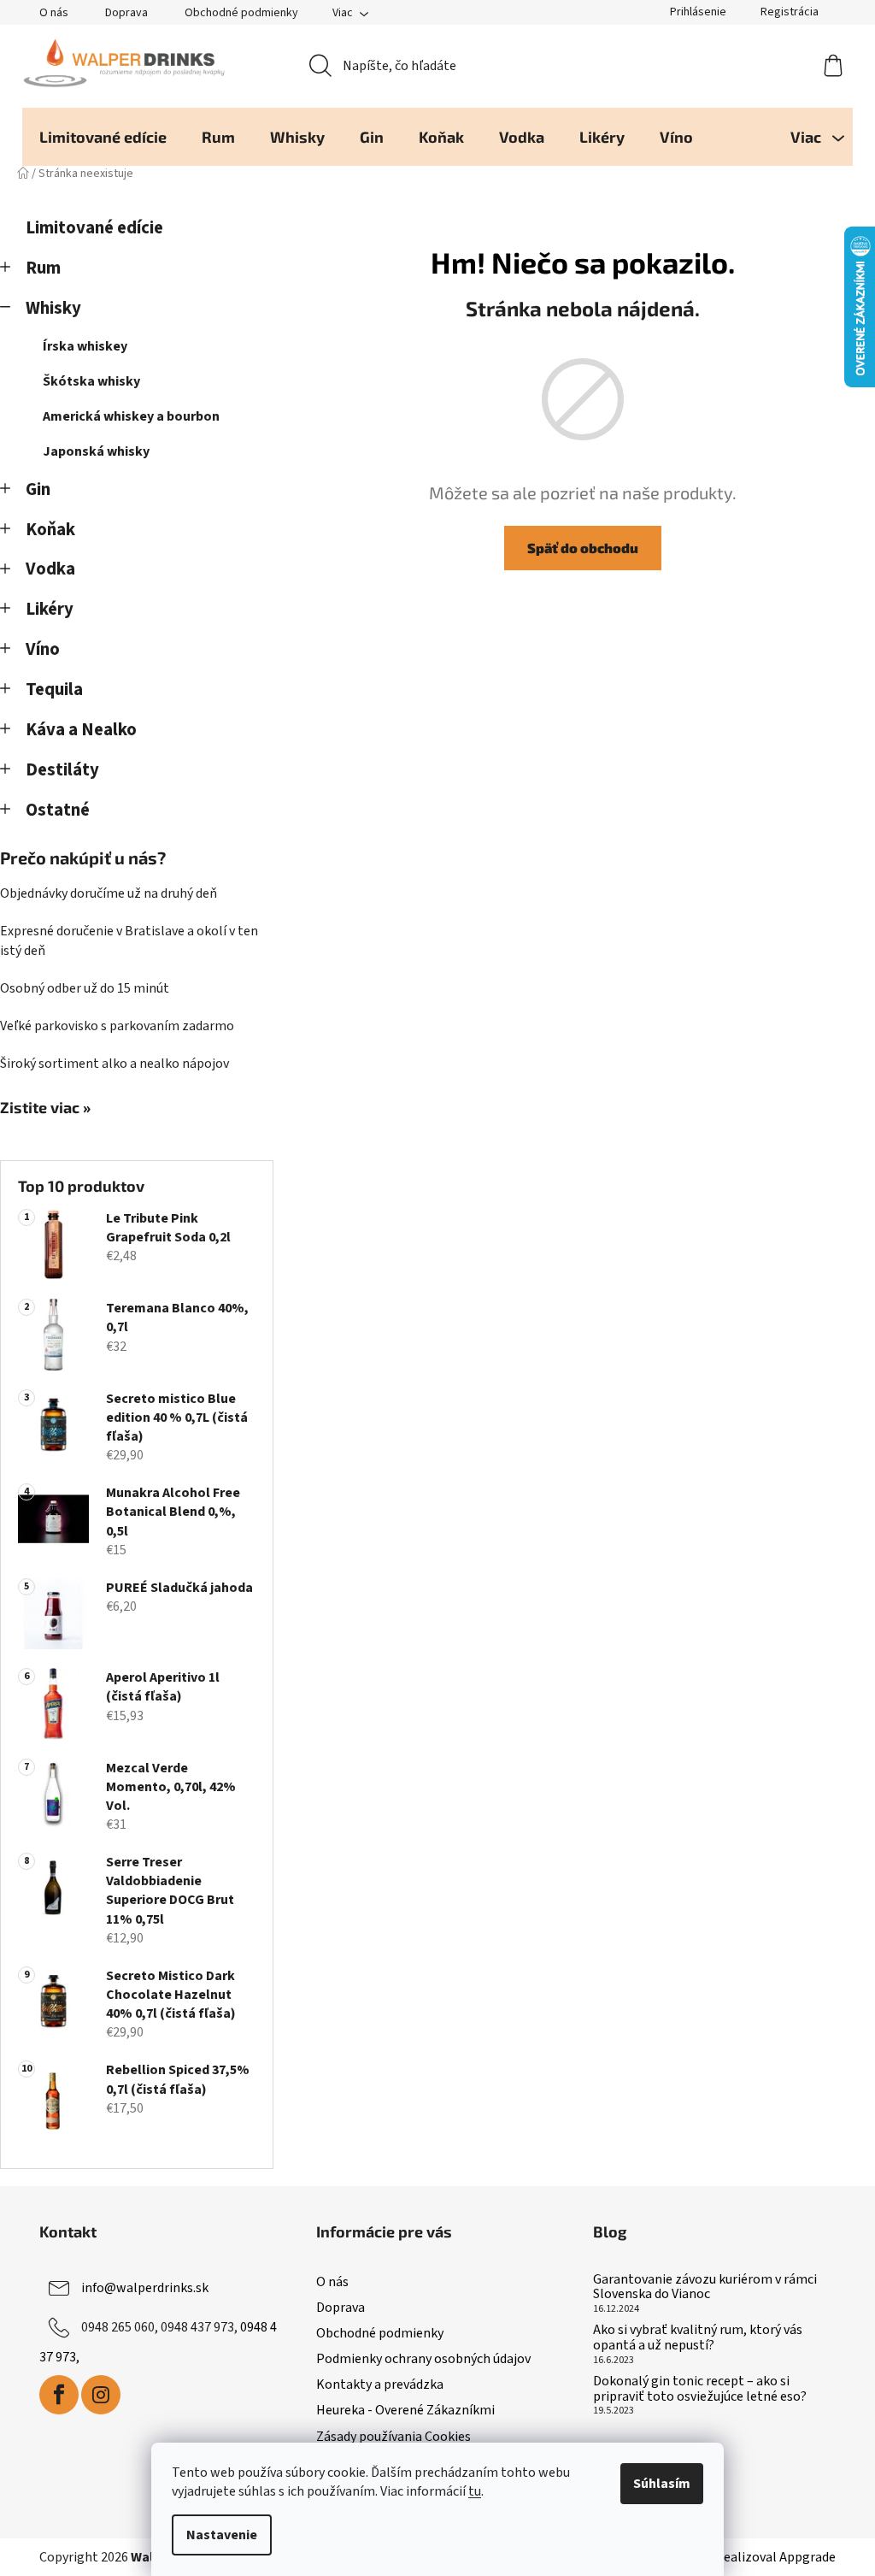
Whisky (53, 308)
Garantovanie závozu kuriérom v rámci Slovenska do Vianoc (705, 2287)
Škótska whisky (91, 381)
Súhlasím (662, 2484)
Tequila (54, 690)
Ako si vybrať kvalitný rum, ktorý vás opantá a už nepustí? (698, 2338)
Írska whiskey (85, 346)
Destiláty (62, 770)
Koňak (50, 530)
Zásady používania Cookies (393, 2437)
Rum (43, 268)
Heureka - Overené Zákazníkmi (405, 2410)
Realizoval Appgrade (775, 2557)
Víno (43, 649)
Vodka (50, 569)
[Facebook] (59, 2395)
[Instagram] (101, 2395)
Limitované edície (94, 228)
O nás (54, 13)
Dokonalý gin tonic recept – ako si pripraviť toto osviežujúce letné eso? (700, 2389)
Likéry (50, 609)
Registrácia (790, 12)
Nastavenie (222, 2535)
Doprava (126, 13)
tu (475, 2491)
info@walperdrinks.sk (145, 2288)
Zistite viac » (45, 1108)
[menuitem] (103, 137)
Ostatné (58, 810)
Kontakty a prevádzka (380, 2384)
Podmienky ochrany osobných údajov (423, 2359)
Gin (38, 489)
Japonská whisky (96, 451)
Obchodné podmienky (241, 13)
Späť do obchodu (583, 548)
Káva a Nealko (81, 730)
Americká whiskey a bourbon (131, 416)
